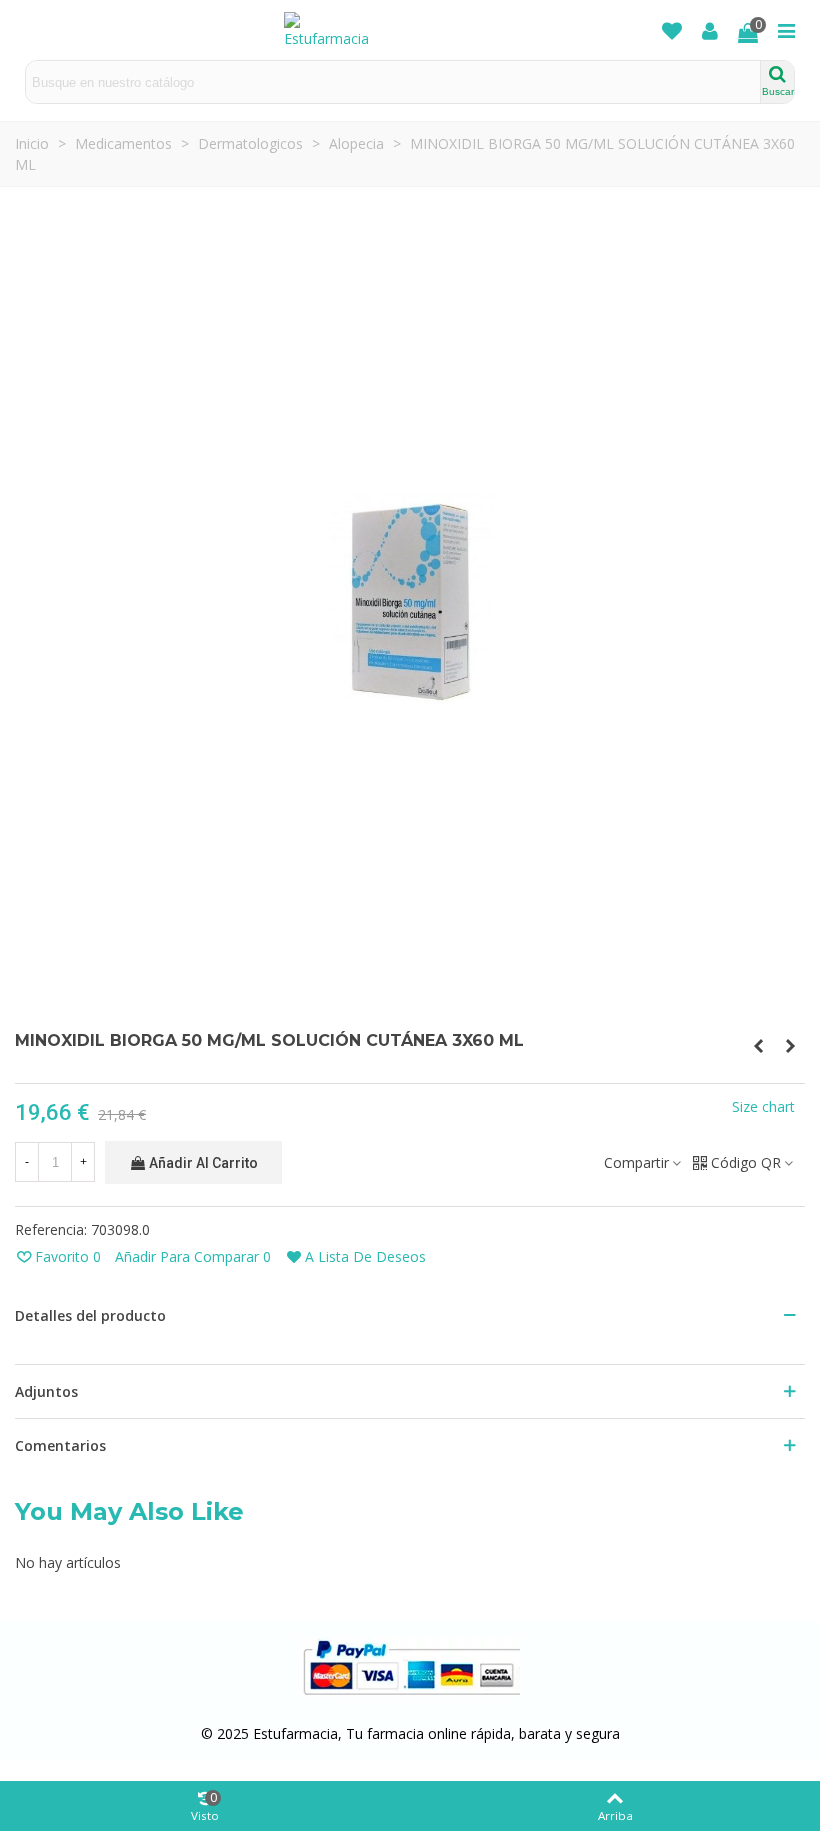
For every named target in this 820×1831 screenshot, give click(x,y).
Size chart (763, 1106)
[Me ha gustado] (672, 30)
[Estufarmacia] (334, 30)
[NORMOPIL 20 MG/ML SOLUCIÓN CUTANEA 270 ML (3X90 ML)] (758, 1046)
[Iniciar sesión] (710, 30)
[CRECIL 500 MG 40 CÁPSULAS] (790, 1046)
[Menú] (786, 30)
